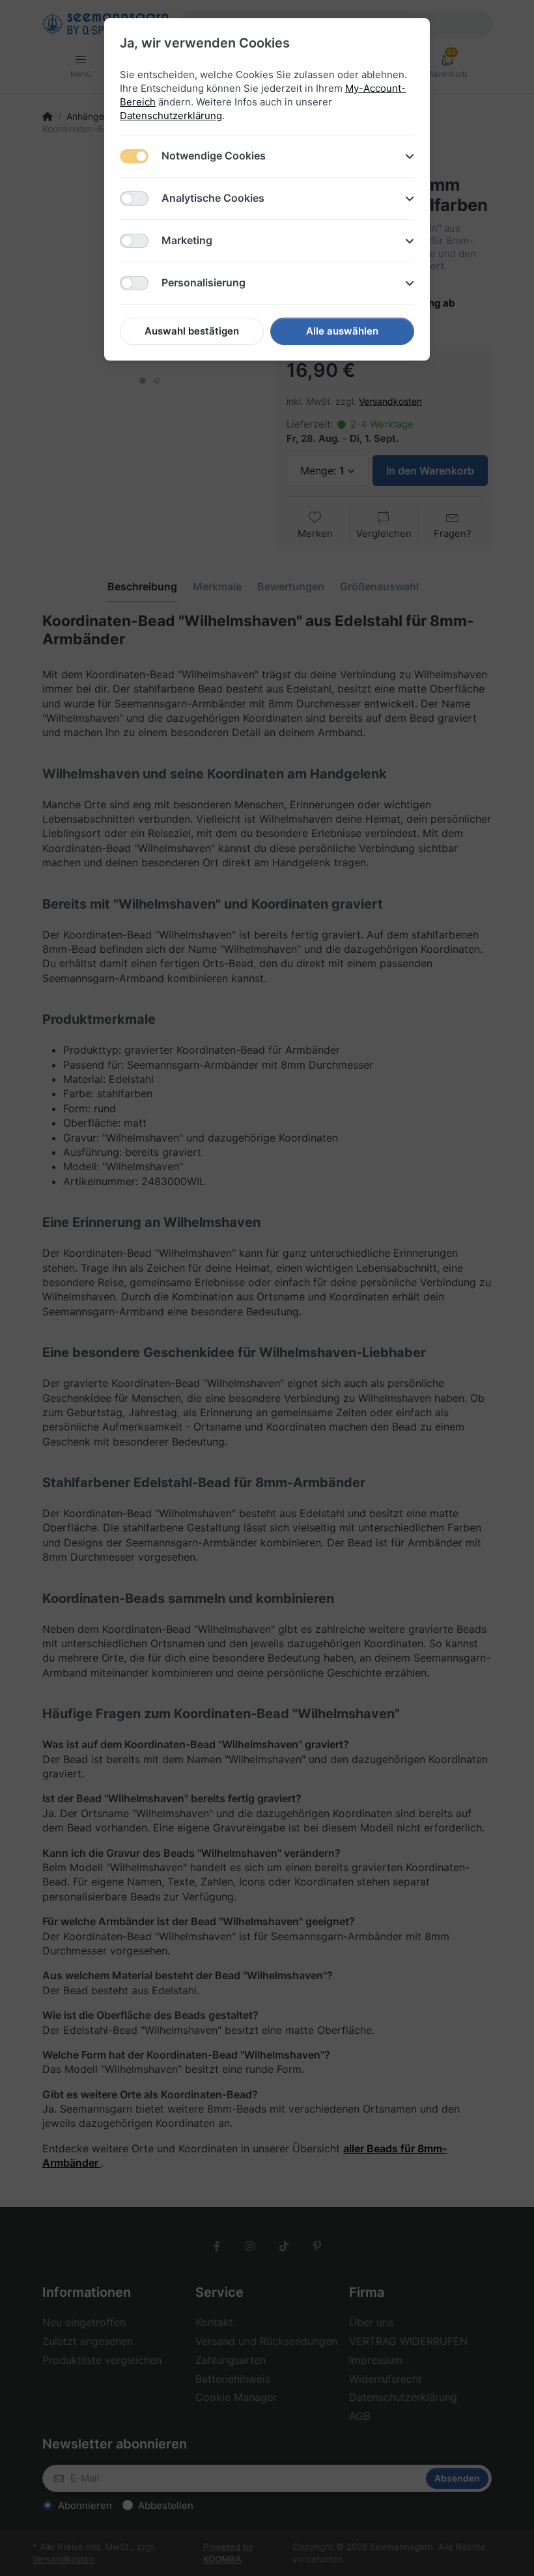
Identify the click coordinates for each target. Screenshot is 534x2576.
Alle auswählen (342, 331)
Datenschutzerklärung (171, 116)
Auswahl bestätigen (192, 331)
